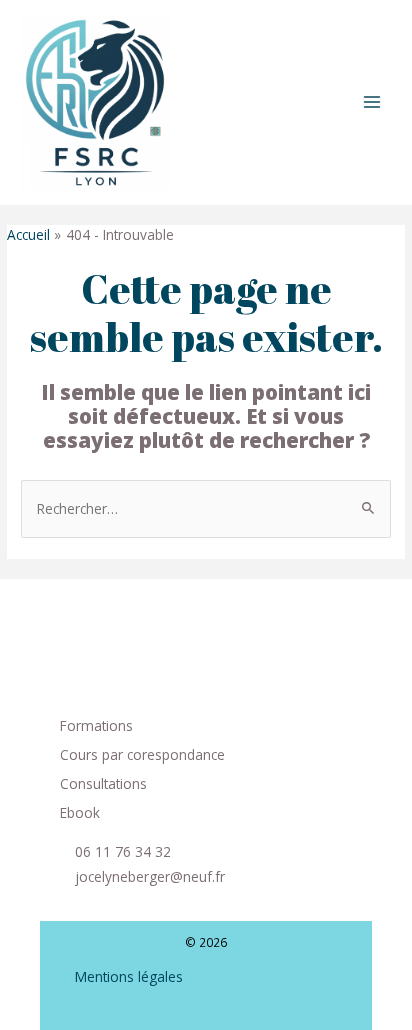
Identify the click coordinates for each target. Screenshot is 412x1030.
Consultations (103, 783)
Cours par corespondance (142, 754)
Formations (96, 725)
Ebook (80, 812)
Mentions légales (129, 976)
